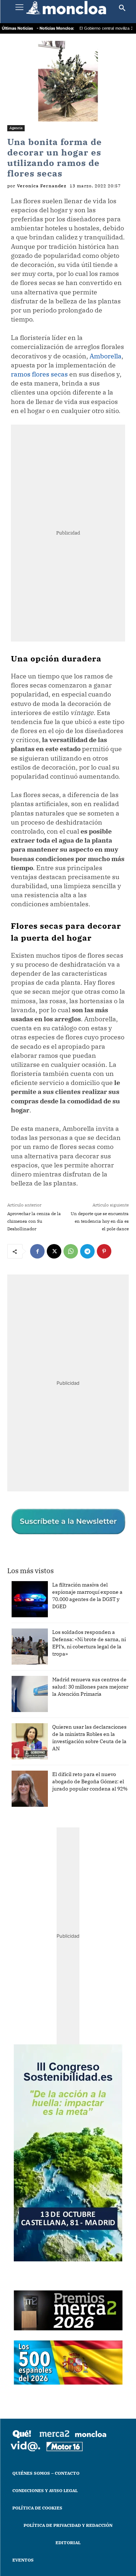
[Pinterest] (104, 1251)
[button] (122, 8)
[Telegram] (87, 1251)
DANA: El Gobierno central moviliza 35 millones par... (84, 29)
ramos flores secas (39, 374)
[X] (54, 1251)
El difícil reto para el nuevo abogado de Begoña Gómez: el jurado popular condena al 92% (90, 1781)
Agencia (16, 128)
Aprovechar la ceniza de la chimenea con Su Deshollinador (34, 1221)
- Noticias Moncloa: (55, 28)
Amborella (106, 356)
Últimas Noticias (17, 28)
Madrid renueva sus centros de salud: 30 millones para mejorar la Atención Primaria (90, 1687)
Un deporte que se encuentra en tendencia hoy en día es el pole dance (100, 1221)
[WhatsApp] (71, 1251)
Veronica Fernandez (42, 186)
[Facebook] (37, 1251)
